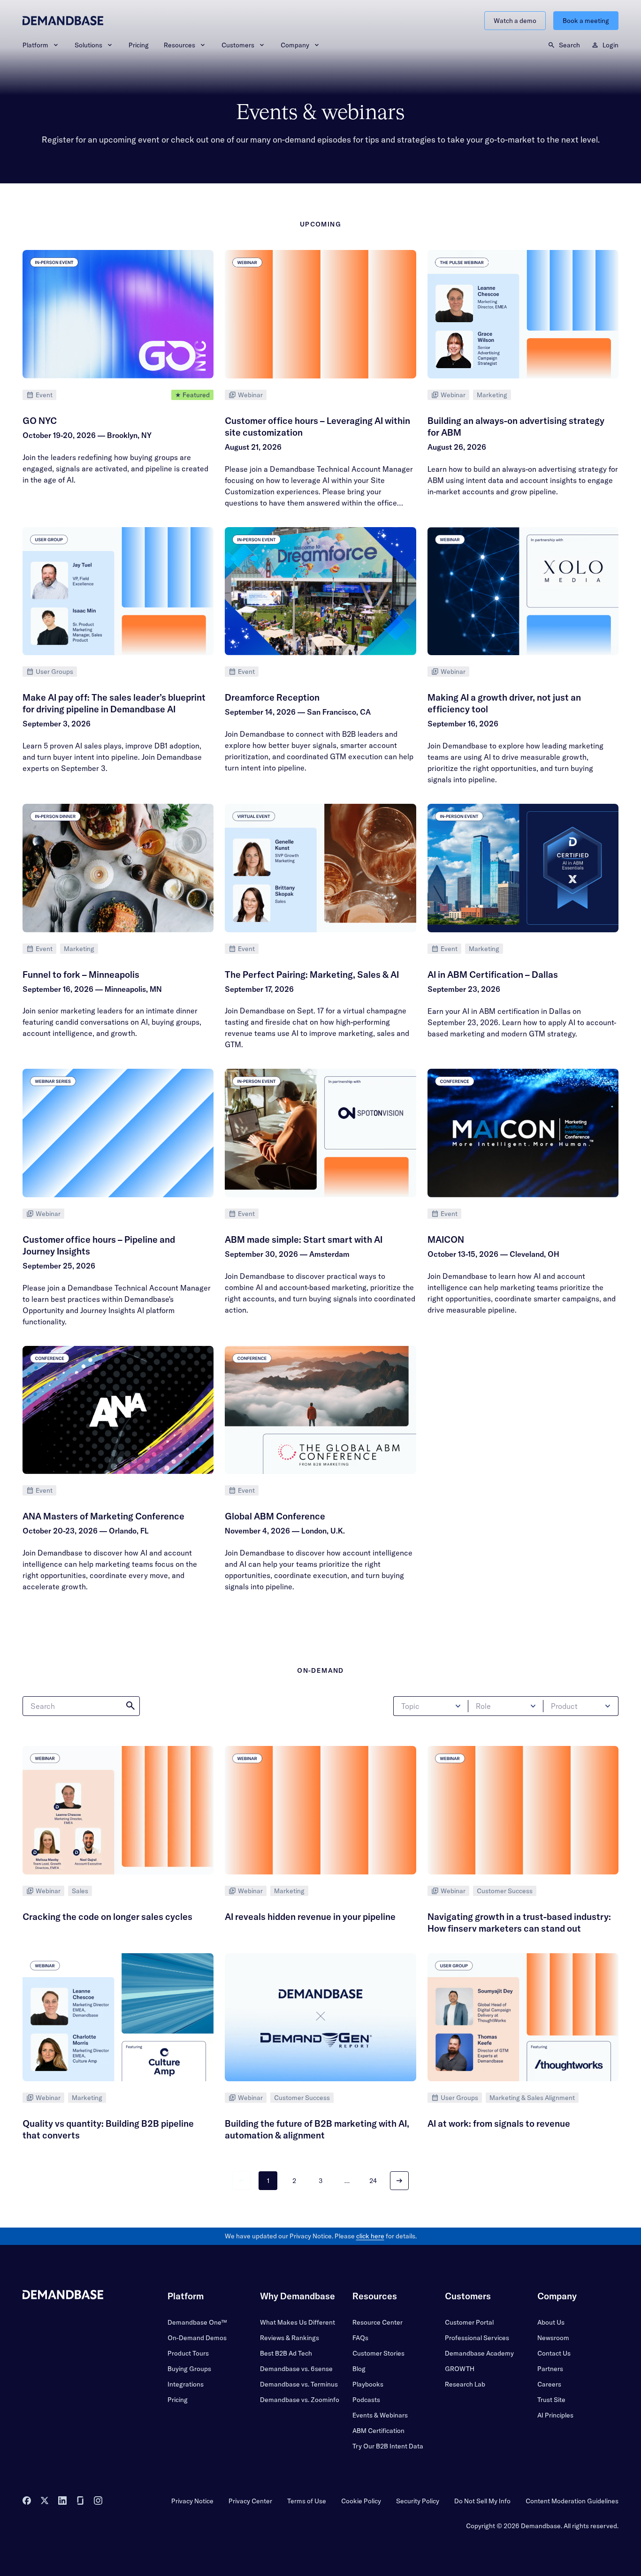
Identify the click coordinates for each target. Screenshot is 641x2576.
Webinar (250, 395)
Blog (359, 2369)
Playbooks (368, 2384)
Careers (549, 2384)
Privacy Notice (192, 2501)
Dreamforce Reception (272, 697)
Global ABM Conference (275, 1516)
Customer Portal (469, 2322)
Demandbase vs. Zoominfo (300, 2400)
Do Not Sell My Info (482, 2501)
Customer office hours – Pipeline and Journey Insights (99, 1245)
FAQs (360, 2338)
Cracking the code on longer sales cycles (107, 1917)
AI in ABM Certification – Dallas (493, 974)
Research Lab (465, 2384)
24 (373, 2181)
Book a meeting (586, 21)
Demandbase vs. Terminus (299, 2384)
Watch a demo (515, 21)
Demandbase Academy (479, 2353)
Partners (550, 2369)
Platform (35, 45)
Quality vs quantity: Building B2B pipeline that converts (108, 2129)
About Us (551, 2322)
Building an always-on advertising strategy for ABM (516, 427)
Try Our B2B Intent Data (388, 2446)
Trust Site (551, 2400)
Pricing (139, 45)
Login (610, 45)
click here (370, 2236)
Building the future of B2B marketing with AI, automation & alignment (317, 2129)
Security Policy (418, 2501)
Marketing (492, 395)
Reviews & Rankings (290, 2338)
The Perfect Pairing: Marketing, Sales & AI (312, 974)
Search (569, 45)
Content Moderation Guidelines (572, 2501)
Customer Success (505, 1891)
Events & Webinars (380, 2415)
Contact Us (554, 2353)
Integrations (186, 2384)
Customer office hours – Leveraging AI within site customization (317, 427)
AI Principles (555, 2415)
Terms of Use (307, 2501)
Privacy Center (250, 2501)
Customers (238, 45)
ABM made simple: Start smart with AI (304, 1239)
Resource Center (378, 2322)
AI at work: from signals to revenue (499, 2123)
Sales (80, 1891)
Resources (179, 45)
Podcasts (366, 2400)
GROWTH (460, 2369)
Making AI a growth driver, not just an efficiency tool (504, 703)
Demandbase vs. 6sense (296, 2369)
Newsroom (553, 2338)
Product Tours (188, 2353)
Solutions (88, 45)
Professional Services (477, 2338)
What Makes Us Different (298, 2322)
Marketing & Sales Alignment (532, 2098)
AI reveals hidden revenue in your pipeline (310, 1917)
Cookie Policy (361, 2501)
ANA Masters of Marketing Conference (103, 1516)
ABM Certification (378, 2431)
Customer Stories (378, 2353)
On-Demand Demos (197, 2338)
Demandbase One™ (197, 2322)
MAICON (446, 1239)
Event (44, 395)
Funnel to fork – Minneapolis (81, 974)
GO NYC (40, 421)
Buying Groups (189, 2369)
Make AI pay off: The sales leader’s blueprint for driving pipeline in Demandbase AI (114, 703)
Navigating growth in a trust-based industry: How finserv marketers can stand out (519, 1923)
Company (295, 45)
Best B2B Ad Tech (286, 2353)
